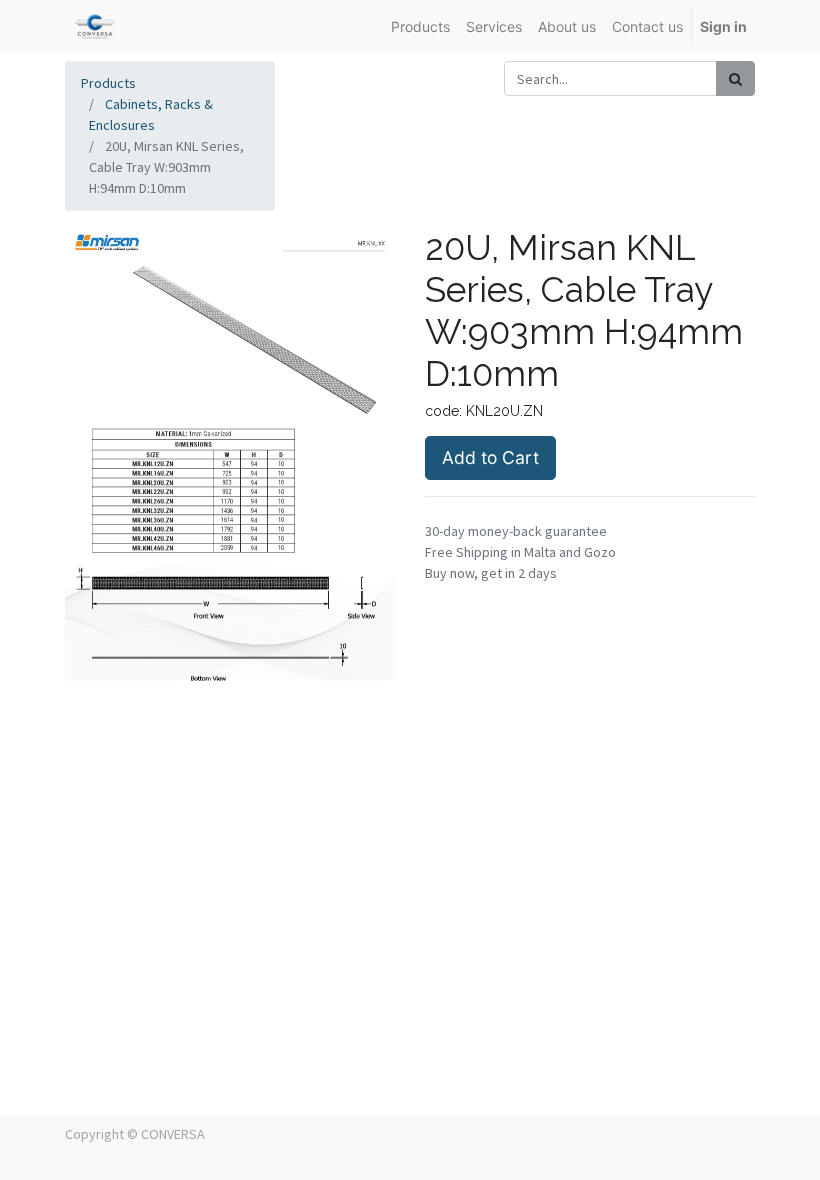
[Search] (735, 78)
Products (108, 83)
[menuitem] (420, 26)
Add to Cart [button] (490, 457)
